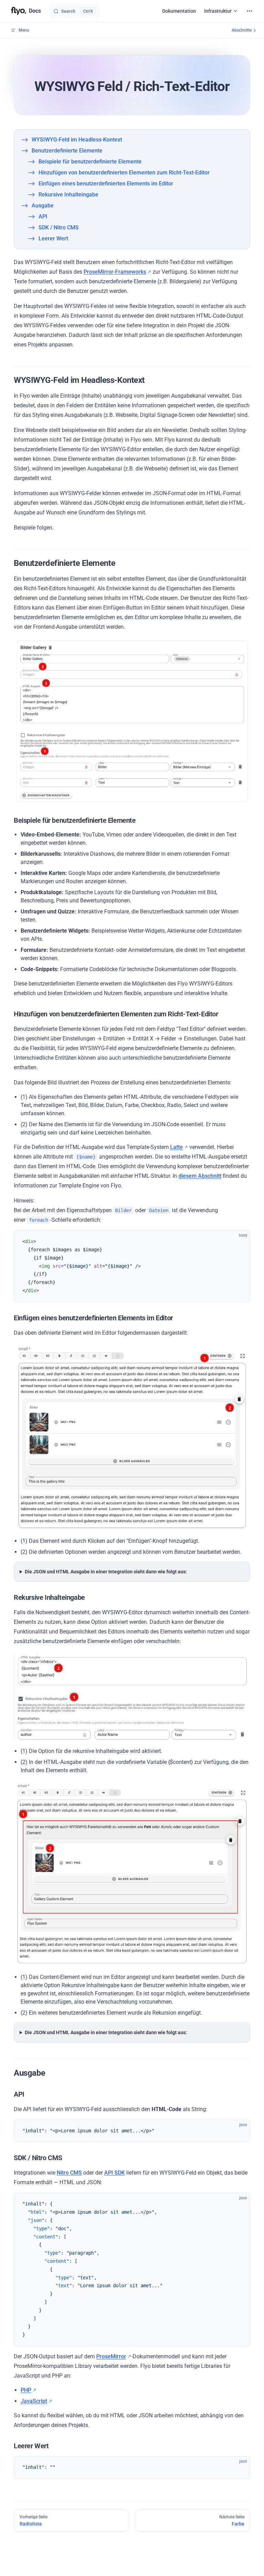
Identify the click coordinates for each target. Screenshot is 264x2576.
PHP (26, 2390)
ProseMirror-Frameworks (115, 272)
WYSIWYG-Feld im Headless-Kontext (77, 140)
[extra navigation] (250, 11)
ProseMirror (111, 2356)
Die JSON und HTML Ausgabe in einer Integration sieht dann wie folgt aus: (106, 1572)
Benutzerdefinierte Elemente (67, 151)
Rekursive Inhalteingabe (68, 195)
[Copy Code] (239, 1242)
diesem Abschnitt (200, 1176)
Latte (177, 1147)
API (43, 216)
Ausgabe (43, 206)
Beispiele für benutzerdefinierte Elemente (90, 162)
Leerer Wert (53, 238)
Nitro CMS (69, 2173)
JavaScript (34, 2401)
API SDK (114, 2173)
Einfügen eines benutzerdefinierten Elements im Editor (106, 184)
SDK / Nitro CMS (59, 227)
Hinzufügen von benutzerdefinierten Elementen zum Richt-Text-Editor (124, 173)
